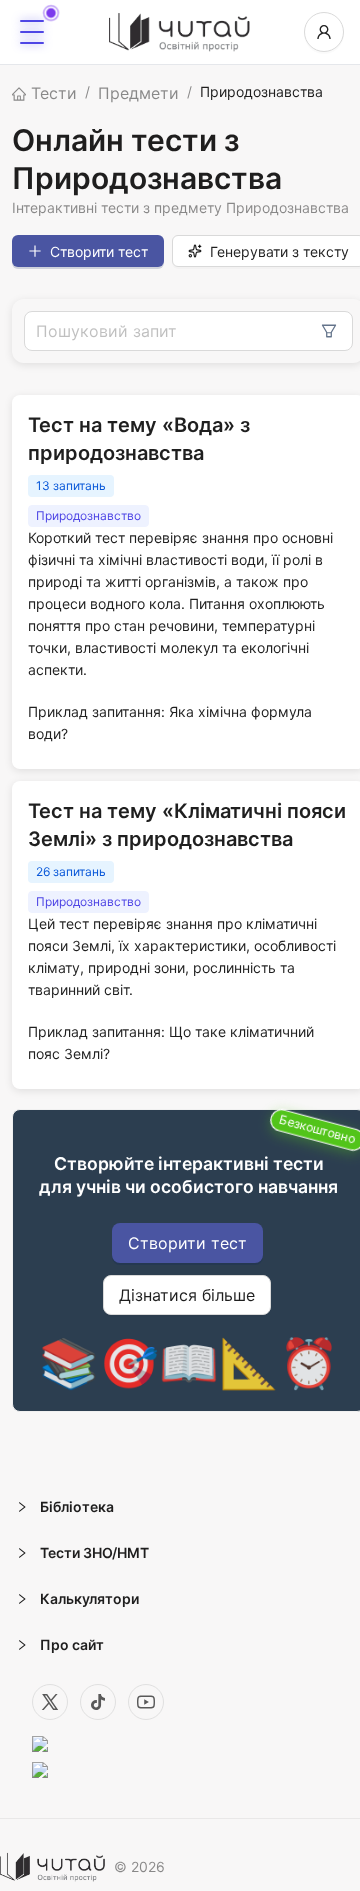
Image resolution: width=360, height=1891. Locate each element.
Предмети (138, 93)
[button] (180, 1507)
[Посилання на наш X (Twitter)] (50, 1702)
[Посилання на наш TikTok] (98, 1702)
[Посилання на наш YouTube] (146, 1702)
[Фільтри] (329, 331)
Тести (51, 93)
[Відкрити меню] (32, 32)
